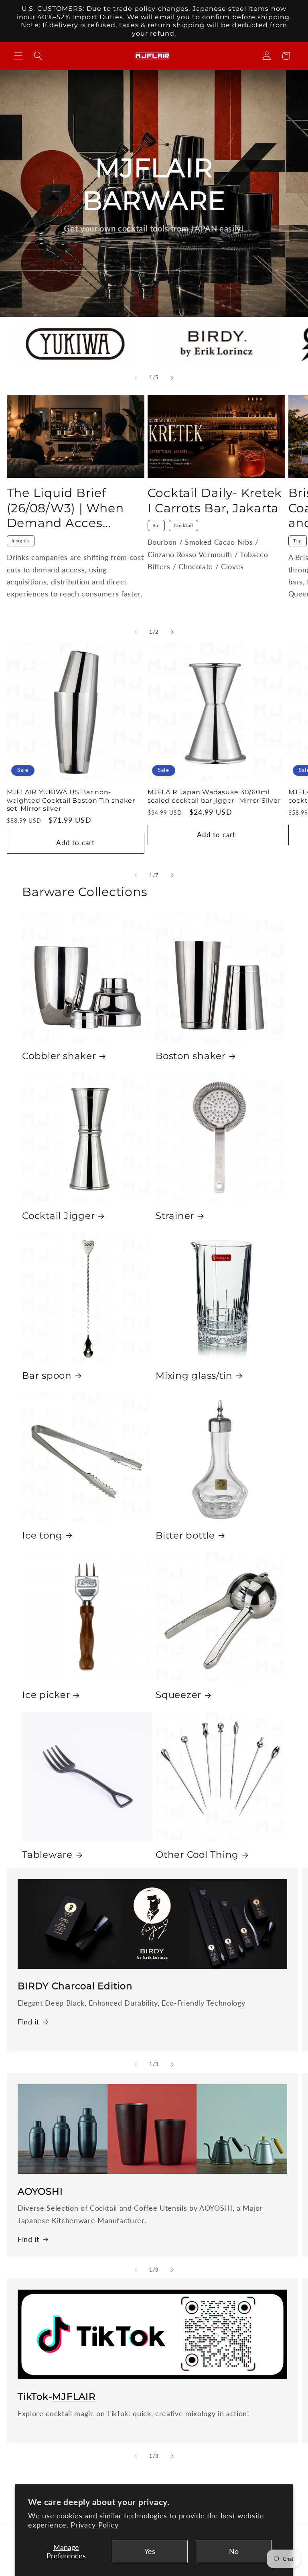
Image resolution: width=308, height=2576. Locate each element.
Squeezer (178, 1695)
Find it (28, 2022)
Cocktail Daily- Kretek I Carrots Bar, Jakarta (215, 500)
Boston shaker (191, 1056)
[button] (18, 56)
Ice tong (42, 1535)
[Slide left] (136, 378)
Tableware (47, 1855)
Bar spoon (47, 1376)
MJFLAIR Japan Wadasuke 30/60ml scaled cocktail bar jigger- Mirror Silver (214, 796)
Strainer (175, 1216)
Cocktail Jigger (58, 1216)
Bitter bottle (185, 1535)
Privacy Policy (94, 2525)
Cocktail (183, 525)
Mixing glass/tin (194, 1376)
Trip (298, 541)
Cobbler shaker (59, 1056)
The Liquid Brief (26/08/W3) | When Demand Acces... (65, 508)
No (234, 2551)
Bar (156, 525)
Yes (150, 2551)
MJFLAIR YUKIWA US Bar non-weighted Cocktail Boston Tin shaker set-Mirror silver (71, 800)
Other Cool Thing (197, 1855)
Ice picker (46, 1695)
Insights (21, 541)
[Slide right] (172, 378)
